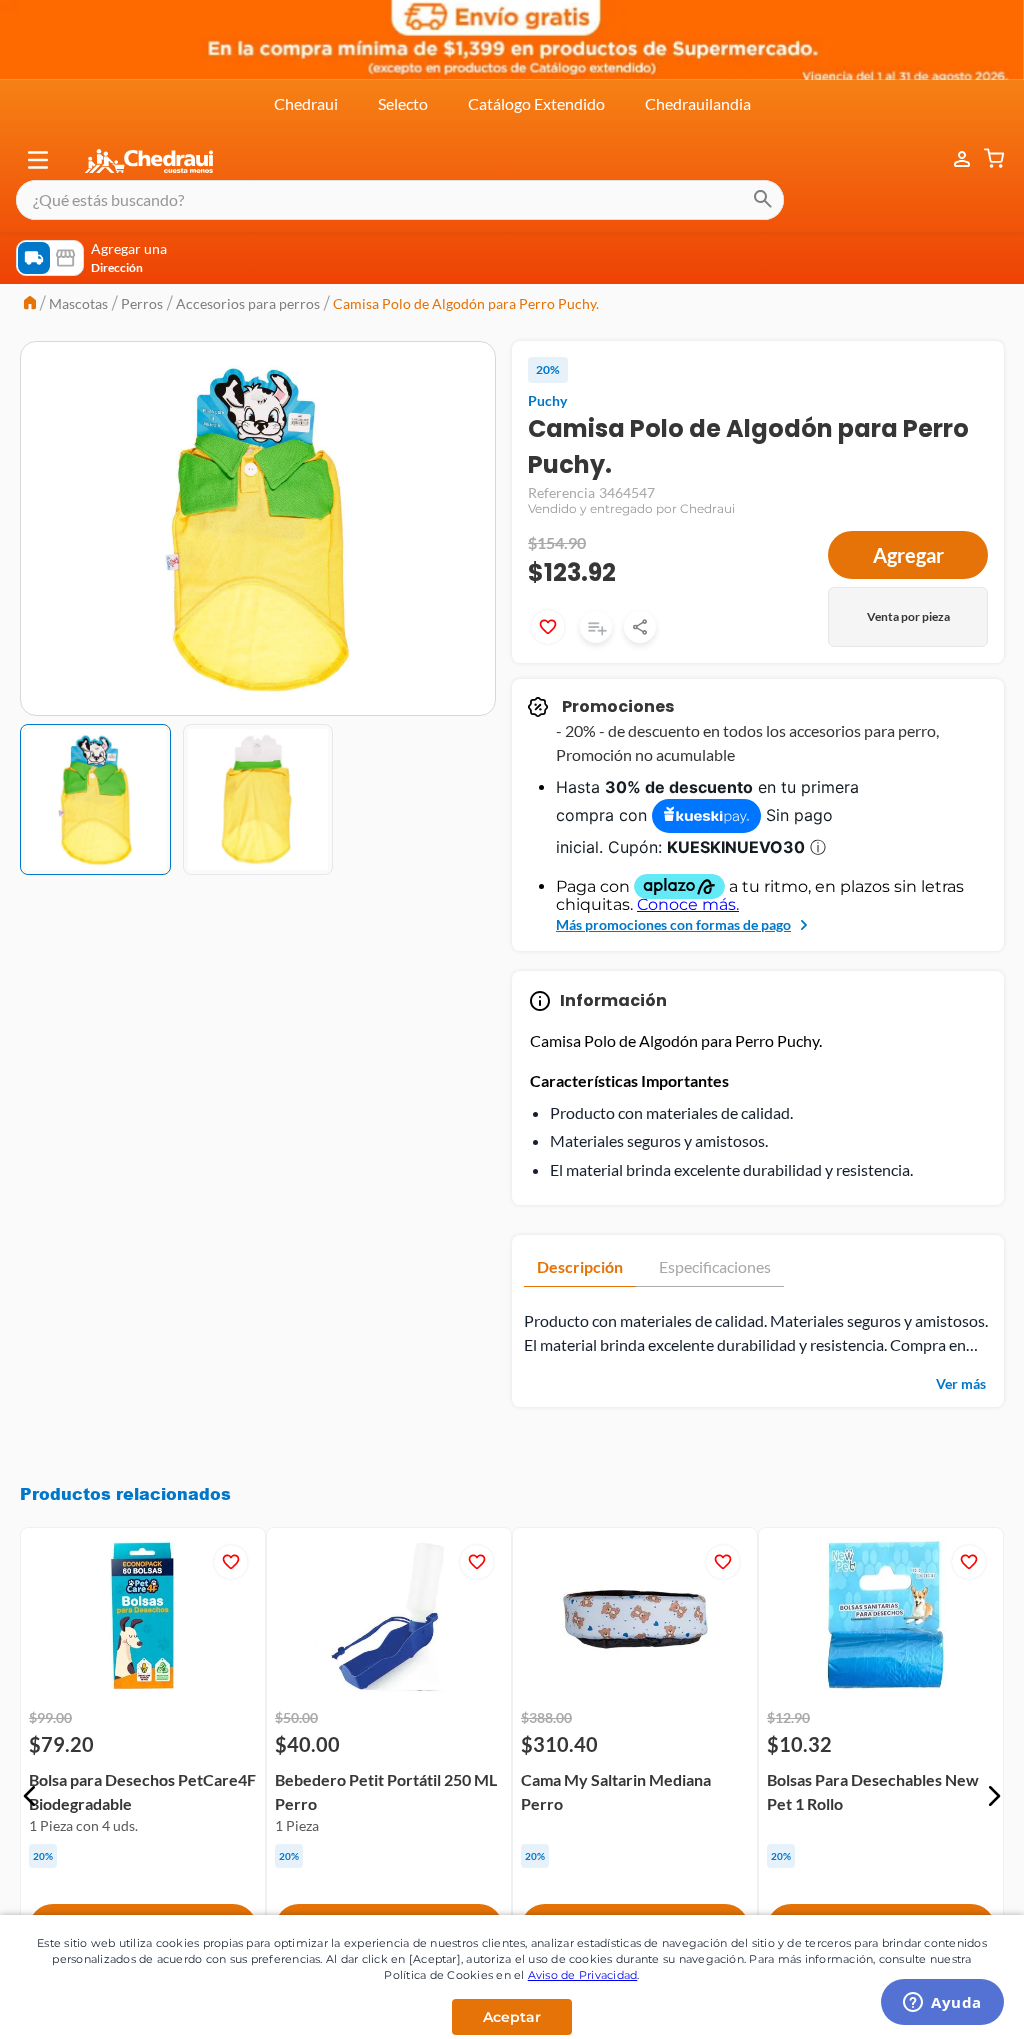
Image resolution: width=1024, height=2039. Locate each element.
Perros (142, 303)
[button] (38, 160)
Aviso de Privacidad (583, 1975)
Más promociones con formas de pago (673, 924)
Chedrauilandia (698, 103)
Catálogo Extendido (536, 103)
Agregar (908, 555)
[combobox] (400, 200)
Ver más (961, 1383)
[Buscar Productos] (763, 200)
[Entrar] (952, 159)
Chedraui (306, 103)
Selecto (403, 103)
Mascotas (78, 303)
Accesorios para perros (248, 303)
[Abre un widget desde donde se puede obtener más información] (942, 2004)
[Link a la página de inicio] (30, 304)
